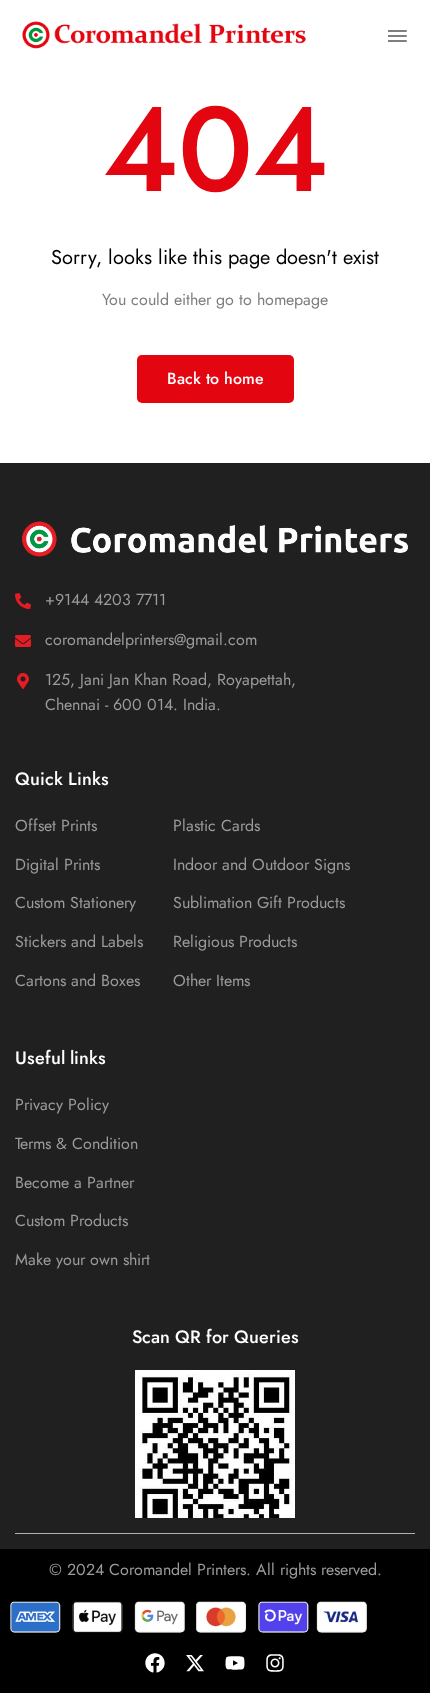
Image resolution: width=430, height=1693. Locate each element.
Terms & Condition (76, 1143)
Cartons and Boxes (77, 980)
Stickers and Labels (79, 941)
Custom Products (71, 1220)
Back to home (215, 378)
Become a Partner (74, 1182)
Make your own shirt (82, 1259)
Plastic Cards (216, 825)
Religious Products (235, 941)
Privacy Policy (62, 1104)
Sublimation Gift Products (259, 902)
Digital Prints (57, 864)
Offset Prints (56, 825)
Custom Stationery (75, 902)
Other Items (211, 980)
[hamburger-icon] (397, 34)
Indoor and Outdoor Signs (261, 864)
